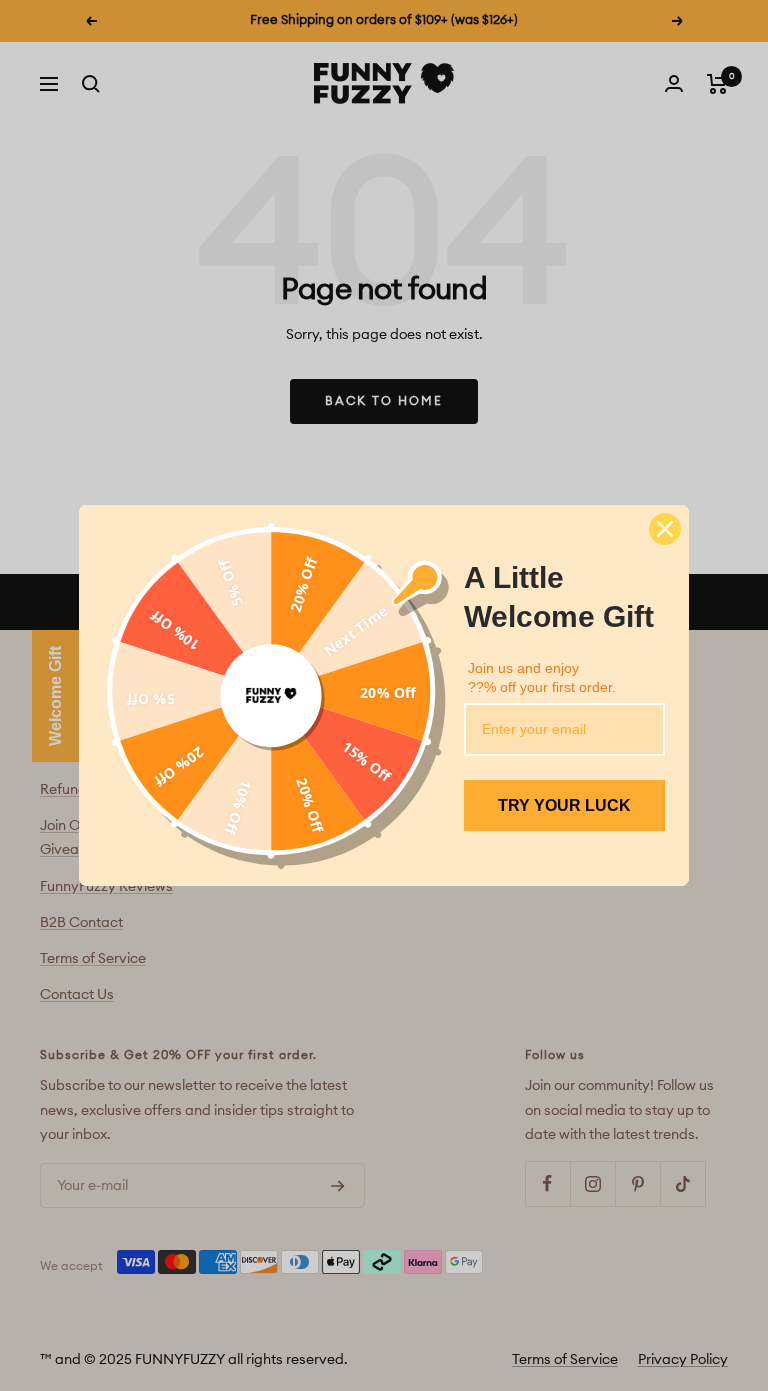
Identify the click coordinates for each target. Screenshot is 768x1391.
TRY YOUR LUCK (564, 805)
